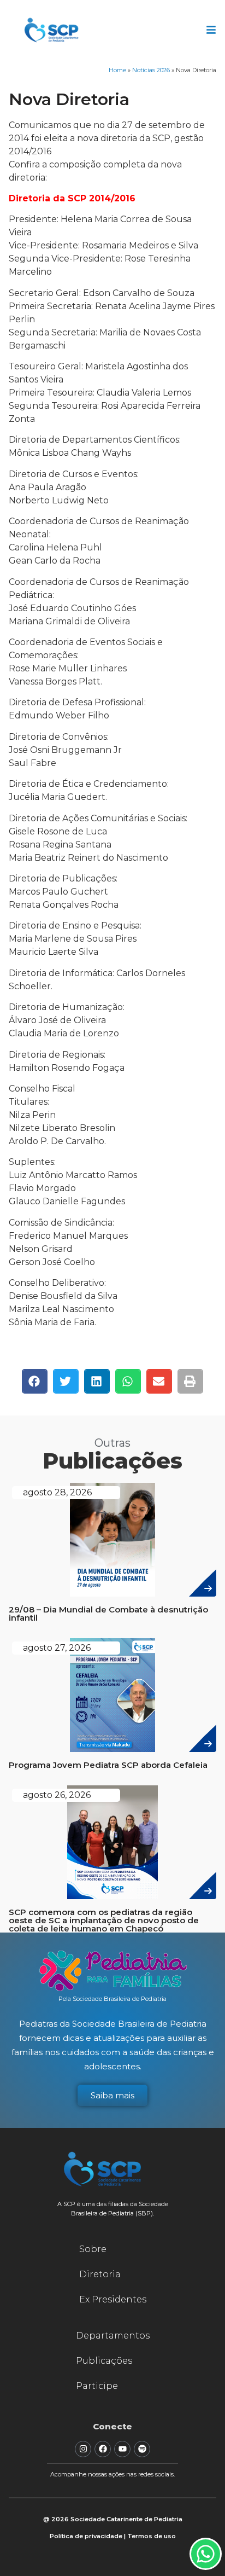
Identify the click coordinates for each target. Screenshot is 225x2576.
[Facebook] (103, 2449)
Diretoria (100, 2274)
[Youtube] (122, 2449)
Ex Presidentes (113, 2299)
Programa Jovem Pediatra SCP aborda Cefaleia (108, 1765)
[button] (35, 1381)
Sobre (93, 2249)
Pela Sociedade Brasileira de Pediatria (112, 1999)
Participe (97, 2386)
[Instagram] (83, 2449)
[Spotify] (142, 2449)
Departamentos (113, 2336)
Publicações (104, 2361)
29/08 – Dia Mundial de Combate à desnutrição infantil (108, 1614)
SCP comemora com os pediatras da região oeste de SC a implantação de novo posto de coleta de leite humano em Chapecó (104, 1920)
